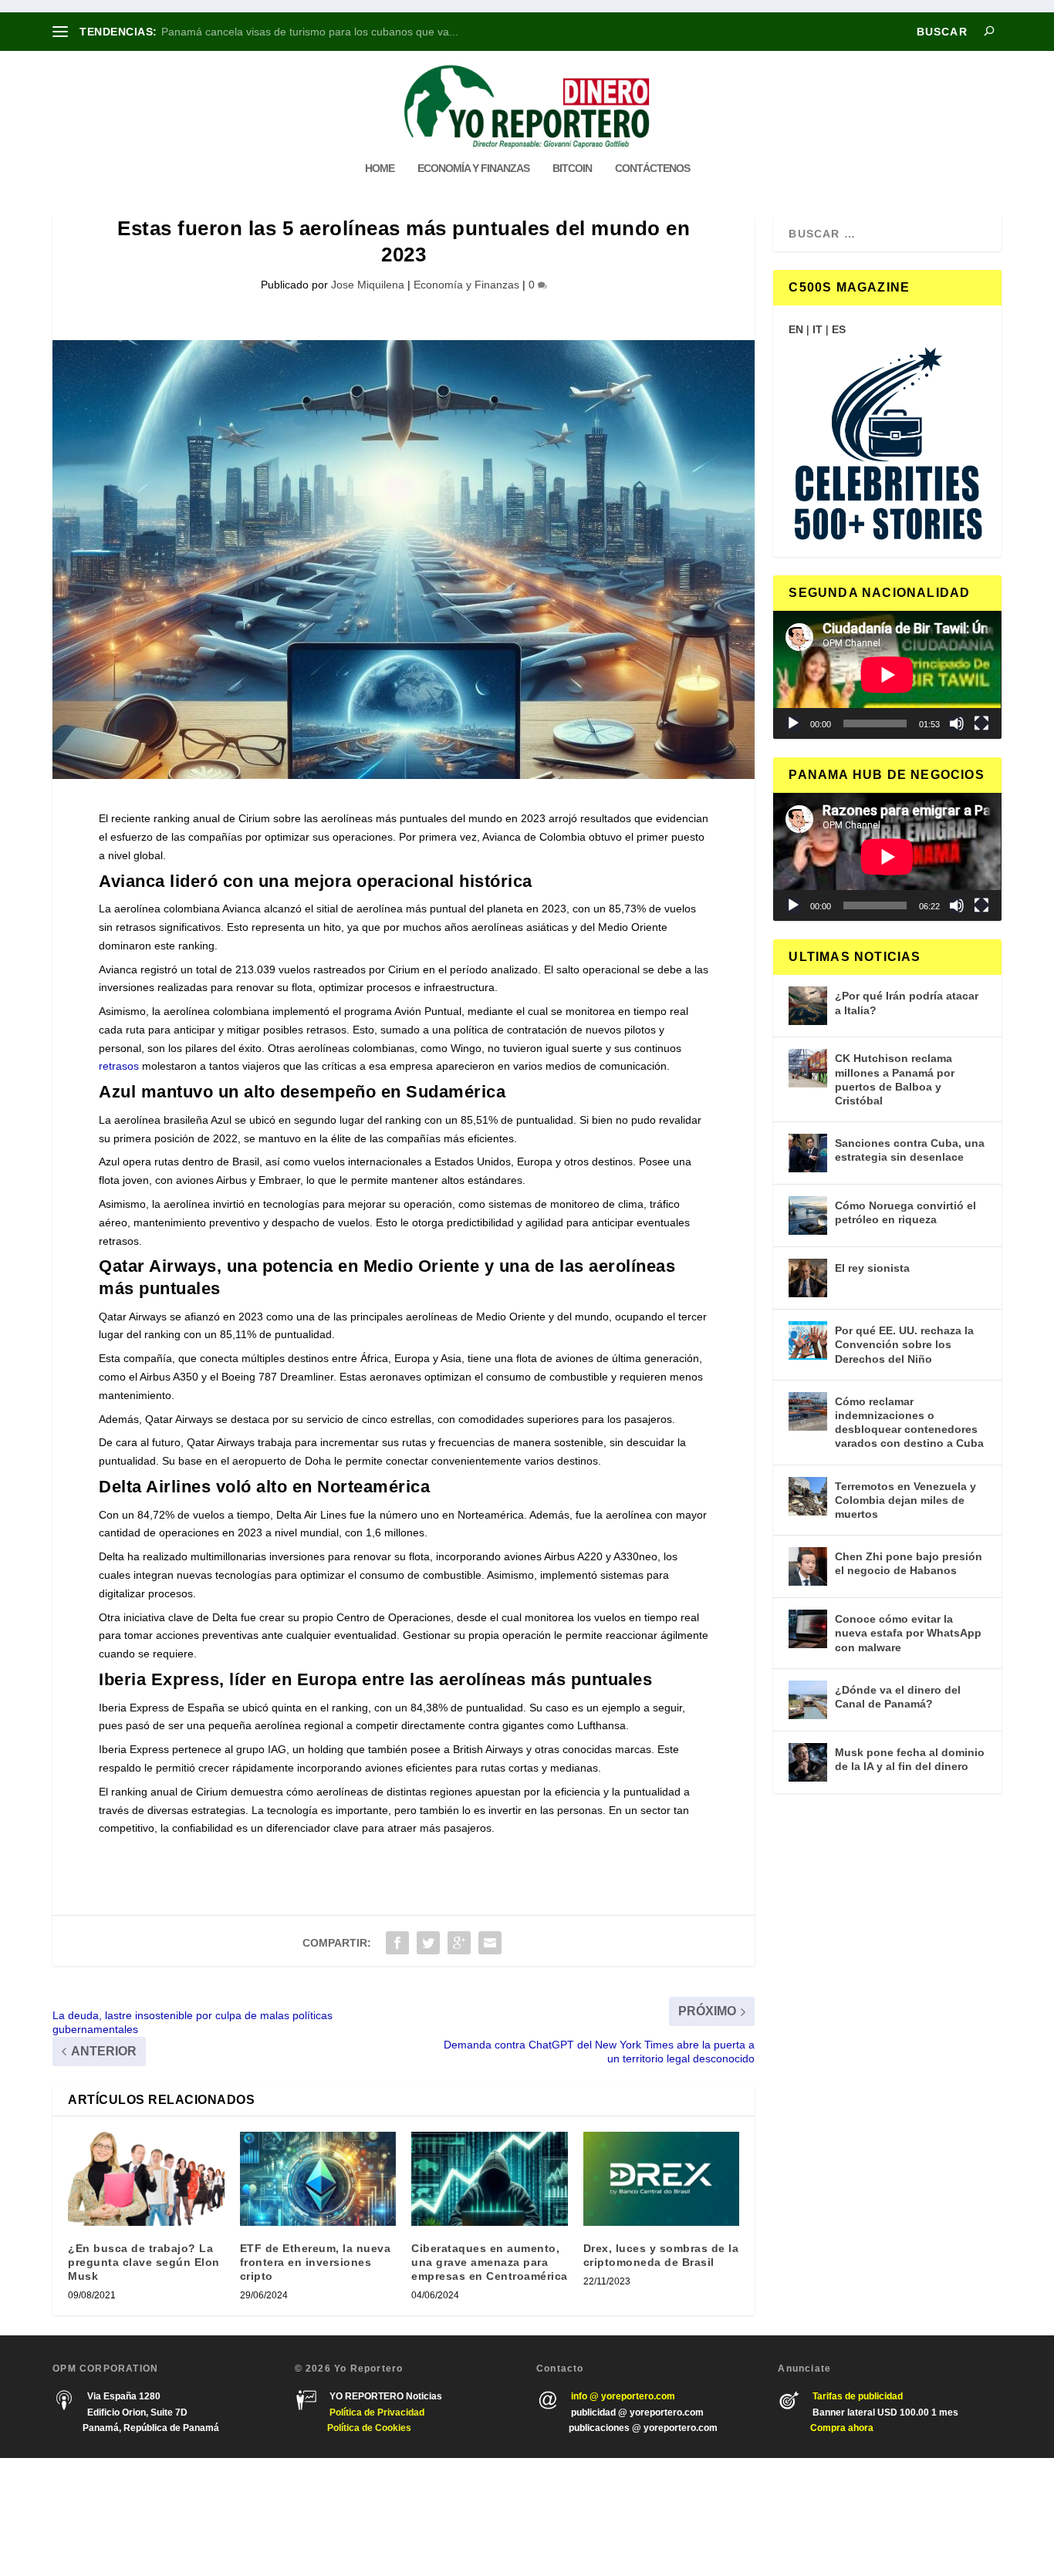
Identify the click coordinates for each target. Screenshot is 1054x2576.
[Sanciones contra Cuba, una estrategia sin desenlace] (808, 1153)
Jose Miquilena (368, 285)
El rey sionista (872, 1268)
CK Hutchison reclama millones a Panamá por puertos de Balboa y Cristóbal (895, 1079)
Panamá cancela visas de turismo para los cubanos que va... (310, 32)
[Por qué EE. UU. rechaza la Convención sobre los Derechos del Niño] (808, 1340)
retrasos (119, 1066)
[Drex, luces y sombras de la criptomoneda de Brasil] (662, 2179)
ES (839, 329)
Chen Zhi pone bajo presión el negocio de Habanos (909, 1563)
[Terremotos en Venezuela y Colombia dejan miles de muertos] (808, 1496)
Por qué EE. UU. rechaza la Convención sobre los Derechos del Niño (904, 1344)
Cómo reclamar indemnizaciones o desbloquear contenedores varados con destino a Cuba (909, 1423)
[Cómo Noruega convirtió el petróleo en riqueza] (808, 1216)
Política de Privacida (374, 2412)
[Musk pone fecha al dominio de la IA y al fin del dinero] (808, 1762)
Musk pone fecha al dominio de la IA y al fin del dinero (910, 1759)
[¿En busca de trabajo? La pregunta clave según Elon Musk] (146, 2179)
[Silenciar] (957, 723)
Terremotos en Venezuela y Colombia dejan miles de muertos (905, 1500)
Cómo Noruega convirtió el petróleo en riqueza (905, 1212)
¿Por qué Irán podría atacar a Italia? (907, 1003)
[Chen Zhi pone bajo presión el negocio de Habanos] (808, 1566)
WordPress (275, 2517)
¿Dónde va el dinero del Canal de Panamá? (898, 1697)
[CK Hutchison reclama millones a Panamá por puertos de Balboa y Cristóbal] (808, 1068)
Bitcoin (572, 168)
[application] (887, 675)
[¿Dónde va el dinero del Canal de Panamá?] (808, 1700)
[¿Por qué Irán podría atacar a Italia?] (808, 1006)
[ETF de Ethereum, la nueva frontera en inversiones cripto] (318, 2179)
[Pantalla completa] (981, 723)
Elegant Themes (143, 2517)
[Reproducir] (793, 723)
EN (796, 329)
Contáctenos (652, 168)
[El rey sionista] (808, 1278)
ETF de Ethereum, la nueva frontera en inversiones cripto (316, 2262)
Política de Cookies (369, 2428)
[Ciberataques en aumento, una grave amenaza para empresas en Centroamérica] (490, 2179)
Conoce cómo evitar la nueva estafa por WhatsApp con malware (908, 1633)
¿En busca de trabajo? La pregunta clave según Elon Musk (144, 2262)
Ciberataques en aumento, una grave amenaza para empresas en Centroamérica (490, 2262)
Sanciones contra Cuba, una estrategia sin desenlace (910, 1150)
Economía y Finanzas (473, 168)
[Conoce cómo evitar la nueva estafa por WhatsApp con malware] (808, 1629)
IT (818, 329)
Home (380, 168)
